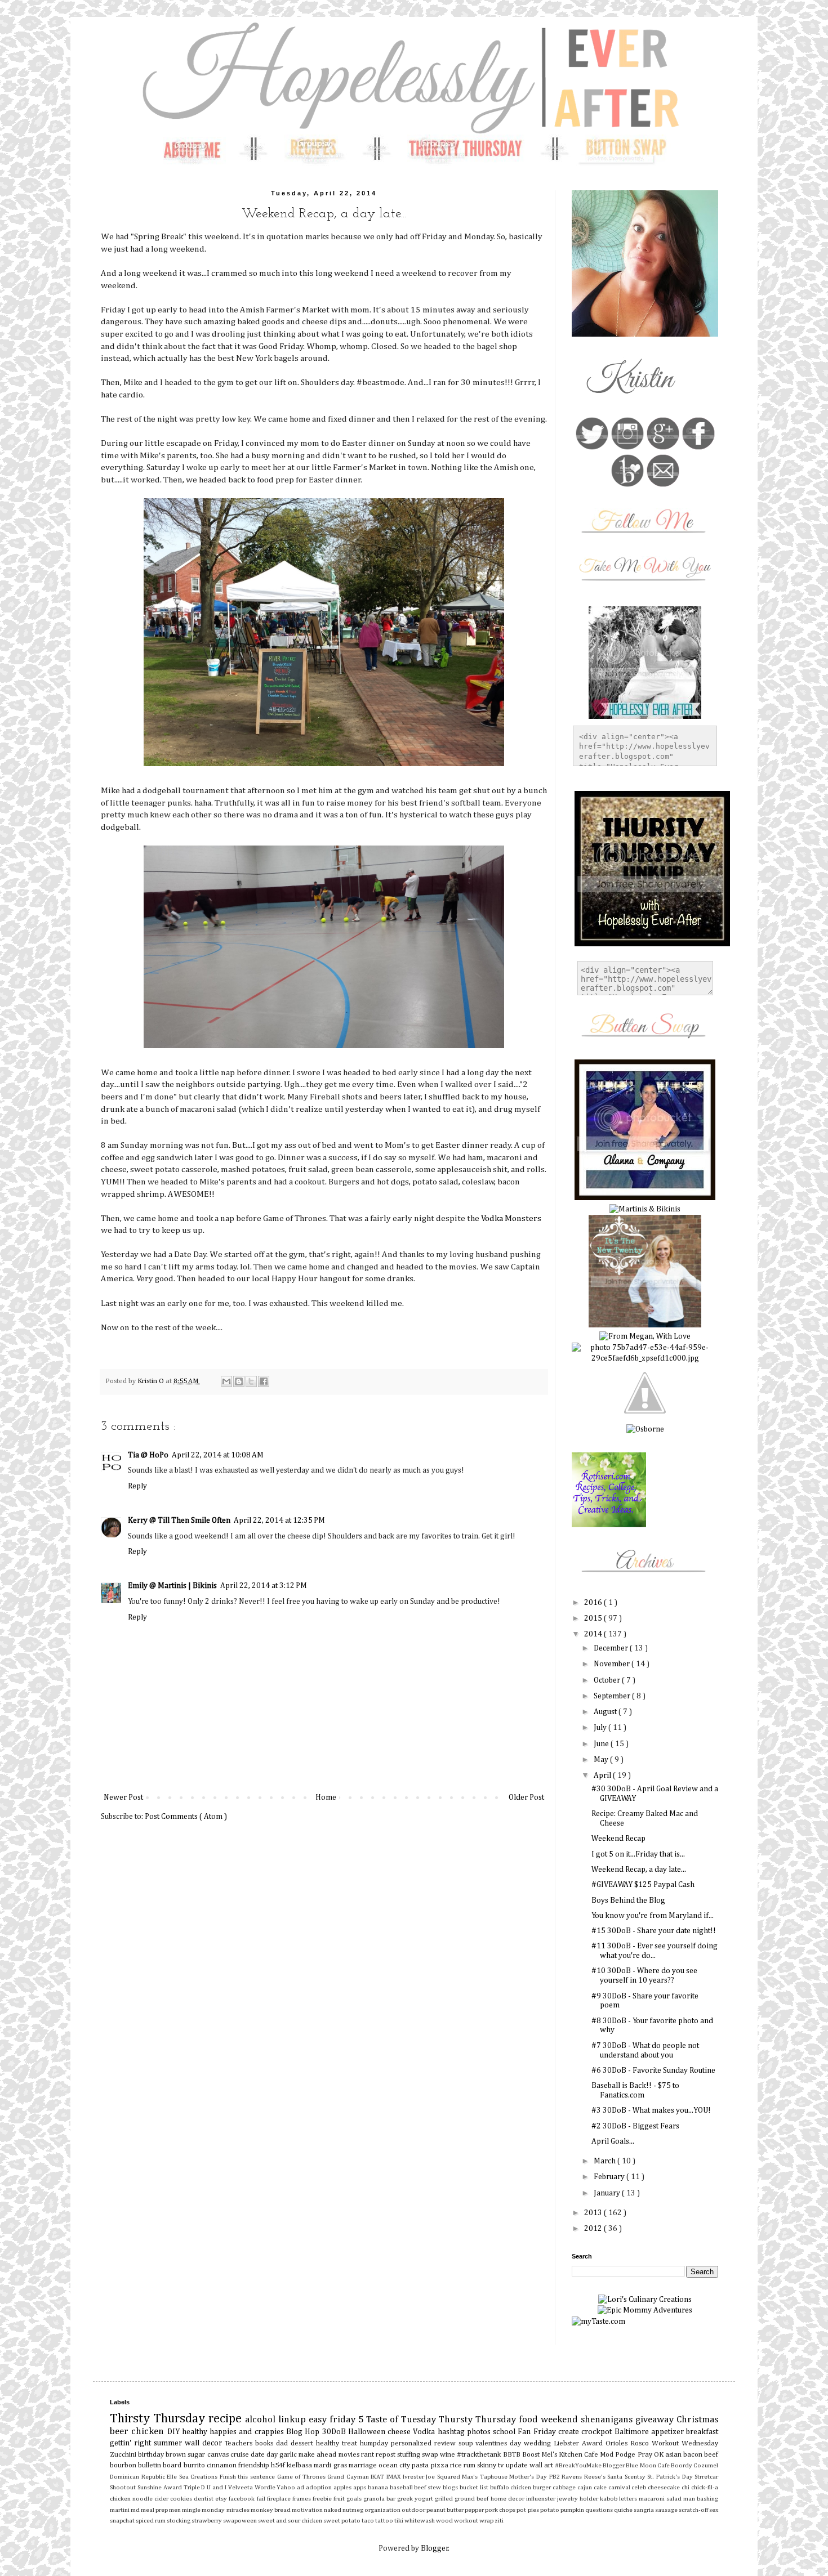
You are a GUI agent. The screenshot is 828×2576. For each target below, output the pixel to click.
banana (379, 2487)
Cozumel (706, 2465)
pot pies (528, 2510)
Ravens (573, 2477)
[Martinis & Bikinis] (645, 1209)
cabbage (565, 2487)
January (608, 2193)
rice (457, 2465)
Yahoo (287, 2487)
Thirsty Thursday (159, 2419)
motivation (308, 2510)
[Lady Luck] (645, 1419)
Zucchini (124, 2455)
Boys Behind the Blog (628, 1900)
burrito (195, 2465)
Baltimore (633, 2432)
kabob (609, 2499)
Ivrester (415, 2477)
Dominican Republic (138, 2477)
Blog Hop (304, 2432)
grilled (445, 2499)
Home (326, 1797)
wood (445, 2521)
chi (686, 2487)
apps (360, 2487)
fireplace (280, 2499)
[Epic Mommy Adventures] (645, 2310)
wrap (487, 2521)
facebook (242, 2499)
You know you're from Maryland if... (653, 1916)
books (266, 2443)
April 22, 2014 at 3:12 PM (264, 1586)
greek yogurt (416, 2499)
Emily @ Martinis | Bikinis (172, 1586)
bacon (694, 2455)
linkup (293, 2420)
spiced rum (151, 2521)
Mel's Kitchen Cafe (571, 2455)
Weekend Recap (618, 1839)
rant (368, 2455)
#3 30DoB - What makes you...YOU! (651, 2110)
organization (383, 2510)
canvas (219, 2455)
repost (386, 2455)
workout (467, 2521)
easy (319, 2420)
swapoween (241, 2521)
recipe (227, 2419)
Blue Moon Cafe (648, 2465)
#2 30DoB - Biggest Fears (635, 2126)
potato (550, 2510)
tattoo (385, 2521)
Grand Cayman (349, 2477)
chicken (149, 2432)
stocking (179, 2521)
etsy (222, 2499)
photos (480, 2432)
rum (470, 2465)
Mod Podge (618, 2455)
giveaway (656, 2420)
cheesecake (665, 2487)
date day (265, 2455)
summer (169, 2443)
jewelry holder (578, 2499)
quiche (624, 2510)
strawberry (207, 2521)
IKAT (379, 2477)
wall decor (205, 2443)
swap (431, 2455)
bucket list (475, 2487)
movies (350, 2455)
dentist (204, 2499)
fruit (340, 2499)
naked (333, 2510)
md (136, 2510)
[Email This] (226, 1381)
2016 (594, 1603)
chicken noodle (132, 2499)
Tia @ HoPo (148, 1455)
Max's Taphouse (486, 2477)
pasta (421, 2465)
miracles (239, 2510)
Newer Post (123, 1797)
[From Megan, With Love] (645, 1336)
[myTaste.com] (598, 2322)
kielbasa (300, 2465)
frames (302, 2499)
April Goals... (613, 2141)
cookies (182, 2499)
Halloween (368, 2432)
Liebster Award (580, 2443)
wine (448, 2455)
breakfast (702, 2432)
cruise (241, 2455)
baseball (402, 2487)
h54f (279, 2465)
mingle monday (204, 2510)
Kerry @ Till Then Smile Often (179, 1520)
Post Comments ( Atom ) (186, 1817)
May (602, 1760)
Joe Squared (444, 2477)
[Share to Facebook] (264, 1381)
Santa (616, 2477)
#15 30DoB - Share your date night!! (654, 1931)
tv (502, 2465)
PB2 (556, 2477)
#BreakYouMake (579, 2465)
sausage (667, 2510)
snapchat (123, 2521)
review (446, 2443)
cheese (400, 2432)
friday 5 (348, 2420)
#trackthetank (480, 2455)
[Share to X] (251, 1381)
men (175, 2510)
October (608, 1680)
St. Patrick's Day (671, 2477)
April (603, 1776)
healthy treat (338, 2443)
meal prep (155, 2510)
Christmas (697, 2420)
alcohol (262, 2420)
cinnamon (222, 2465)
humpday (375, 2443)
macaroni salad (661, 2499)
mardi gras (331, 2465)
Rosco (641, 2443)
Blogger (614, 2465)
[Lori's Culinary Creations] (645, 2300)
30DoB (335, 2432)
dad (283, 2443)
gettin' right (132, 2443)
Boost (532, 2455)
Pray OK (651, 2455)
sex (714, 2510)
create (570, 2432)
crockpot (598, 2432)
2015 (594, 1618)
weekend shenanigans (588, 2420)
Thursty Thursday (479, 2420)
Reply (137, 1486)
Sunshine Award (161, 2487)
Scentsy (636, 2477)
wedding (539, 2443)
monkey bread (271, 2510)
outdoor (414, 2510)
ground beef (472, 2499)
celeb (640, 2487)
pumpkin (573, 2510)
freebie (323, 2499)
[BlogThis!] (239, 1381)
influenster (542, 2499)
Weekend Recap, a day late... (639, 1870)
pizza (440, 2465)
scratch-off (694, 2510)
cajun (586, 2487)
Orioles (618, 2443)
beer (121, 2432)
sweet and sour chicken (291, 2521)
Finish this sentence (248, 2477)
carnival (620, 2487)
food (530, 2420)
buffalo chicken (512, 2487)
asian (674, 2455)
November (613, 1664)
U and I (217, 2487)
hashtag (452, 2432)
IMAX (395, 2477)
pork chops (501, 2510)
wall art (542, 2465)
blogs (451, 2487)
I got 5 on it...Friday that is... (638, 1854)
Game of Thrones (302, 2477)
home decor (508, 2499)
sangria (644, 2510)
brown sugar (186, 2455)
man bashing (701, 2499)
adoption (320, 2487)
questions (600, 2510)
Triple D (195, 2487)
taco (368, 2521)
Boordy (682, 2465)
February (610, 2177)
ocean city (395, 2465)
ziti (499, 2521)
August (606, 1712)
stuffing (409, 2455)
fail (262, 2499)
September (613, 1696)
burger (543, 2487)
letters (629, 2499)
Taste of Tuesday (402, 2420)
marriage (364, 2465)
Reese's (596, 2477)
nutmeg (353, 2510)
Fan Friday (538, 2432)
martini (120, 2510)
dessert (303, 2443)
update (518, 2465)
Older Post (526, 1797)
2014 (594, 1634)
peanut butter (446, 2510)
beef (711, 2455)
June (602, 1744)
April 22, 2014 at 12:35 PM (279, 1520)
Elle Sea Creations (193, 2477)
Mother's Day (529, 2477)
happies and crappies (248, 2432)
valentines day (500, 2443)
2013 (594, 2213)
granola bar (380, 2499)
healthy (196, 2432)
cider (162, 2499)
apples (343, 2487)
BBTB (513, 2455)
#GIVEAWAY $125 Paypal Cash (643, 1885)
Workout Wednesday (685, 2443)
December (612, 1648)
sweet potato (342, 2521)
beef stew (428, 2487)
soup (467, 2443)
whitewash (420, 2521)
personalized (413, 2443)
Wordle (266, 2487)
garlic (289, 2455)
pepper (475, 2510)
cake (601, 2487)
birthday (152, 2455)
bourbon (124, 2465)
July (601, 1728)
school (505, 2432)
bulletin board (161, 2465)
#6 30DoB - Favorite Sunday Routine (653, 2070)
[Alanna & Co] (645, 1198)
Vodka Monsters (511, 1218)
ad (301, 2487)
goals (355, 2499)
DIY (175, 2432)
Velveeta (241, 2487)
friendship (255, 2465)
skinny (488, 2465)
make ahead (318, 2455)
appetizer (669, 2432)
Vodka (425, 2432)
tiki (399, 2521)
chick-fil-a (705, 2487)
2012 (594, 2229)
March (606, 2161)
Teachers (240, 2443)
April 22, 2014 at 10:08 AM (218, 1455)
